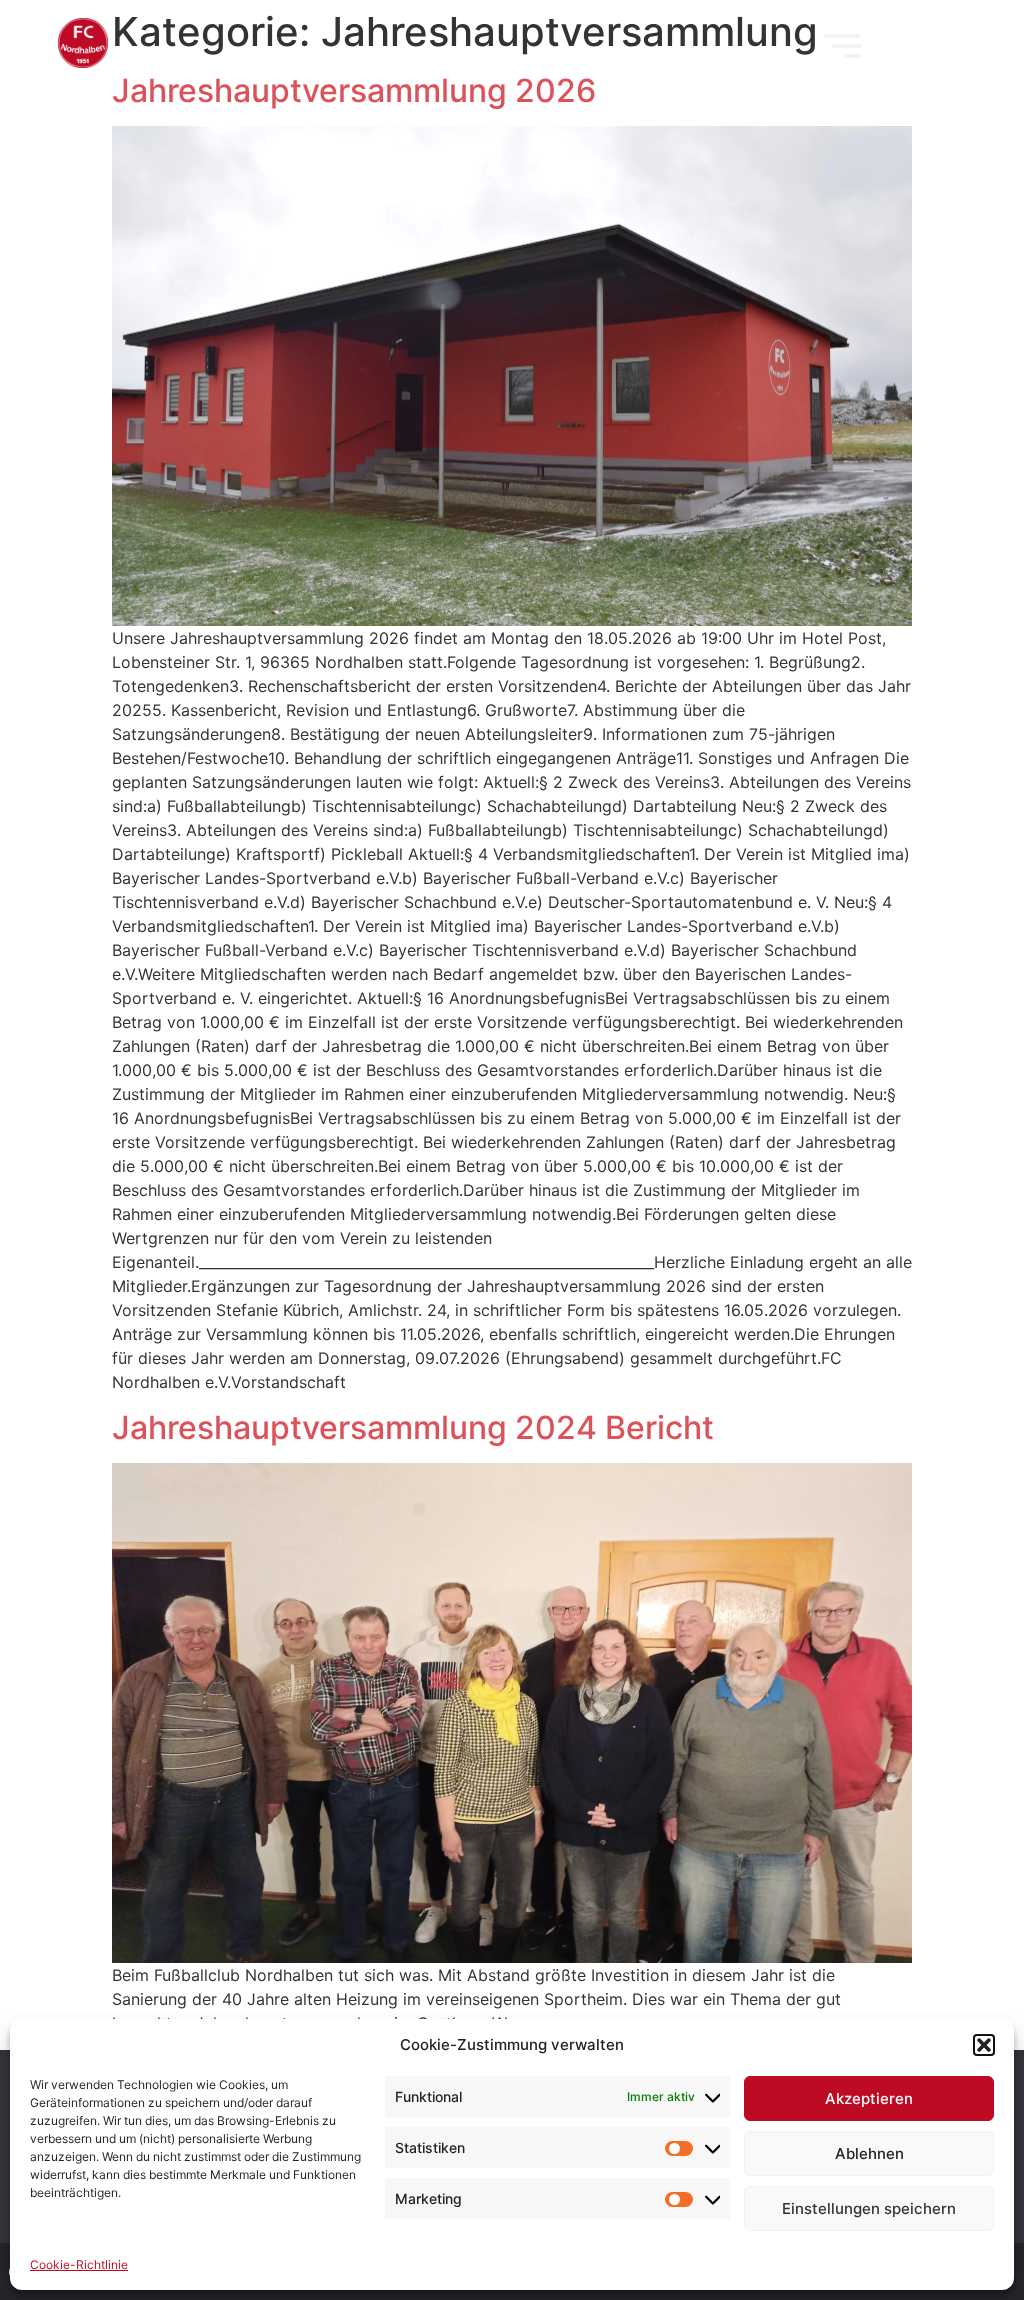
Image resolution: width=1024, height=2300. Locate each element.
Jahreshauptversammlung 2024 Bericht (413, 1427)
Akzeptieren (869, 2098)
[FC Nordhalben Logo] (83, 43)
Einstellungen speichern (869, 2208)
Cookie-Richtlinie (79, 2264)
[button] (984, 2045)
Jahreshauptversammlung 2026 (354, 90)
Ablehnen (869, 2153)
